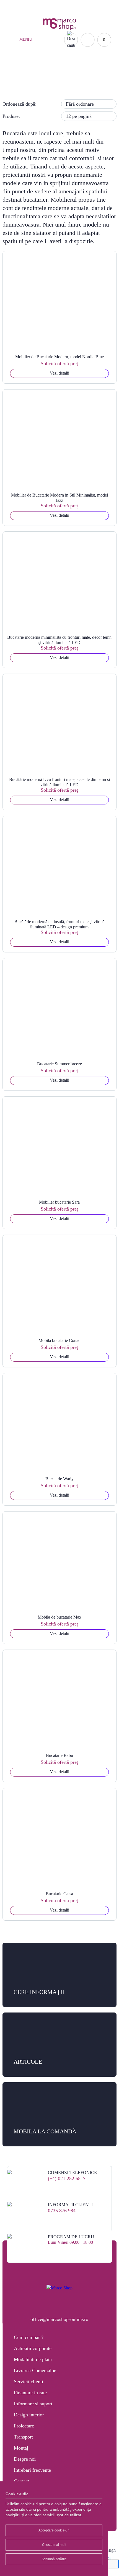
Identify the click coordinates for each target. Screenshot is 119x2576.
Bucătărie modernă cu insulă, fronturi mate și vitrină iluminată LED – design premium (59, 924)
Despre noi (25, 2459)
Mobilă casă (45, 84)
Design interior (29, 2415)
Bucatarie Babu (59, 1755)
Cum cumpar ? (29, 2337)
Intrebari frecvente (32, 2470)
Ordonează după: (20, 104)
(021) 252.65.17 (26, 7)
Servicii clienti (29, 2382)
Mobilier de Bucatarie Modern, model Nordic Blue (59, 357)
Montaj (21, 2448)
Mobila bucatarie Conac (59, 1340)
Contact (22, 2481)
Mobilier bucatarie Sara (59, 1202)
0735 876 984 (62, 2211)
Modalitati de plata (33, 2359)
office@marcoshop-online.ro (59, 2319)
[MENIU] (14, 40)
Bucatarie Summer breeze (59, 1064)
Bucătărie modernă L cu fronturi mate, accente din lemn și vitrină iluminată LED (59, 782)
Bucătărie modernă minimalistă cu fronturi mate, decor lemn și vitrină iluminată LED (59, 640)
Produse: (11, 116)
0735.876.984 (59, 7)
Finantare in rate (30, 2393)
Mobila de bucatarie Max (59, 1617)
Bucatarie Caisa (59, 1894)
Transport (23, 2437)
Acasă (21, 84)
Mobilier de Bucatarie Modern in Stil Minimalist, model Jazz (59, 498)
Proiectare (24, 2426)
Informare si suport (33, 2404)
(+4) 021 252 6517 (67, 2178)
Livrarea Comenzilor (35, 2370)
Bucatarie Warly (59, 1479)
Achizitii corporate (33, 2348)
